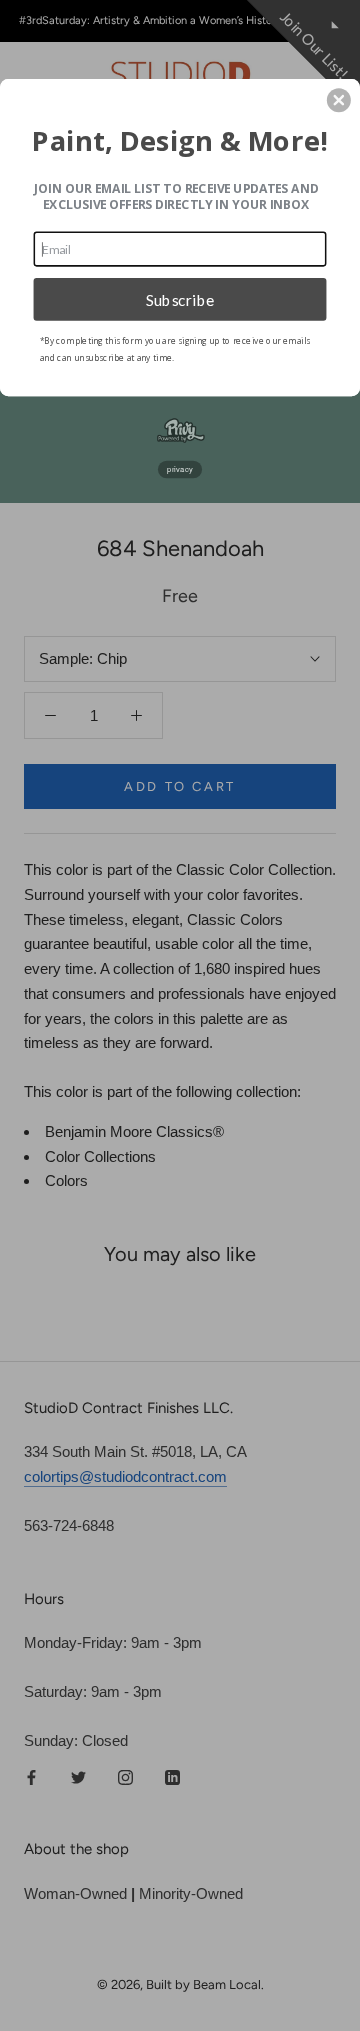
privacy (180, 469)
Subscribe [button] (180, 299)
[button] (339, 100)
